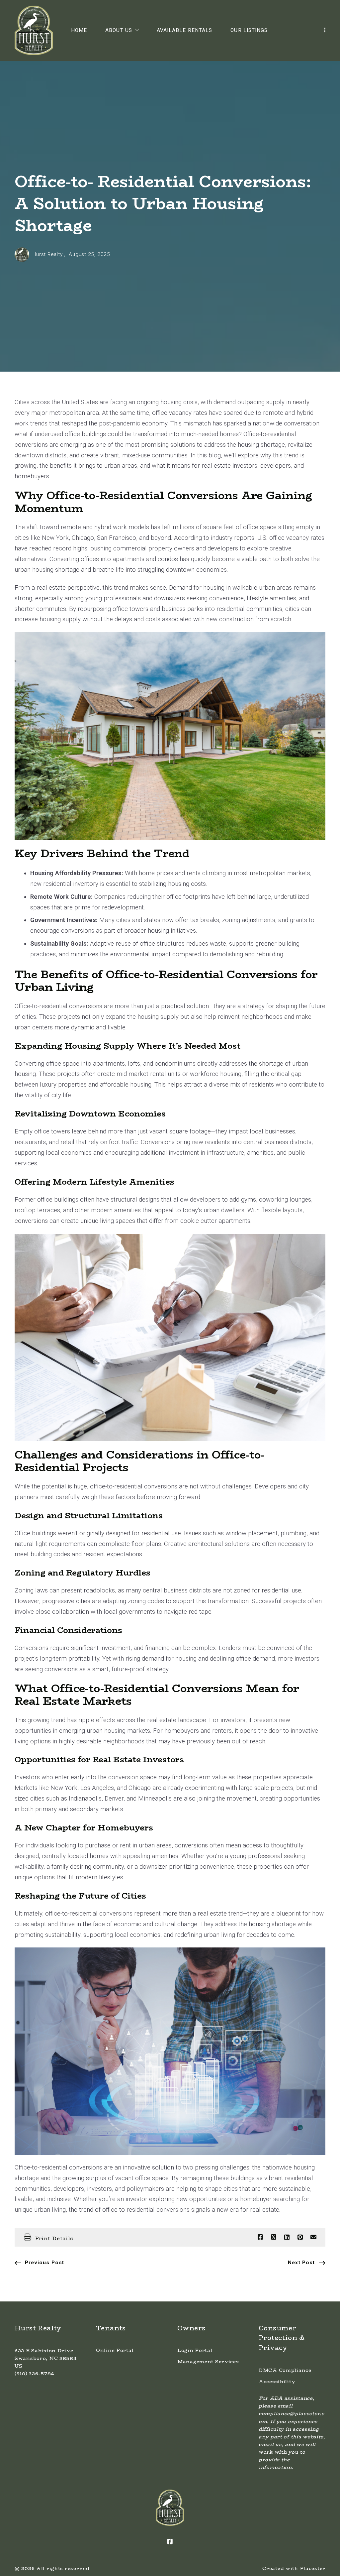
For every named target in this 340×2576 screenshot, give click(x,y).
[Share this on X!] (274, 2237)
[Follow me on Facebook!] (170, 2542)
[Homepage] (34, 31)
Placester (313, 2568)
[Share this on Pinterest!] (300, 2237)
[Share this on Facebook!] (260, 2237)
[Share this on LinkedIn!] (287, 2237)
